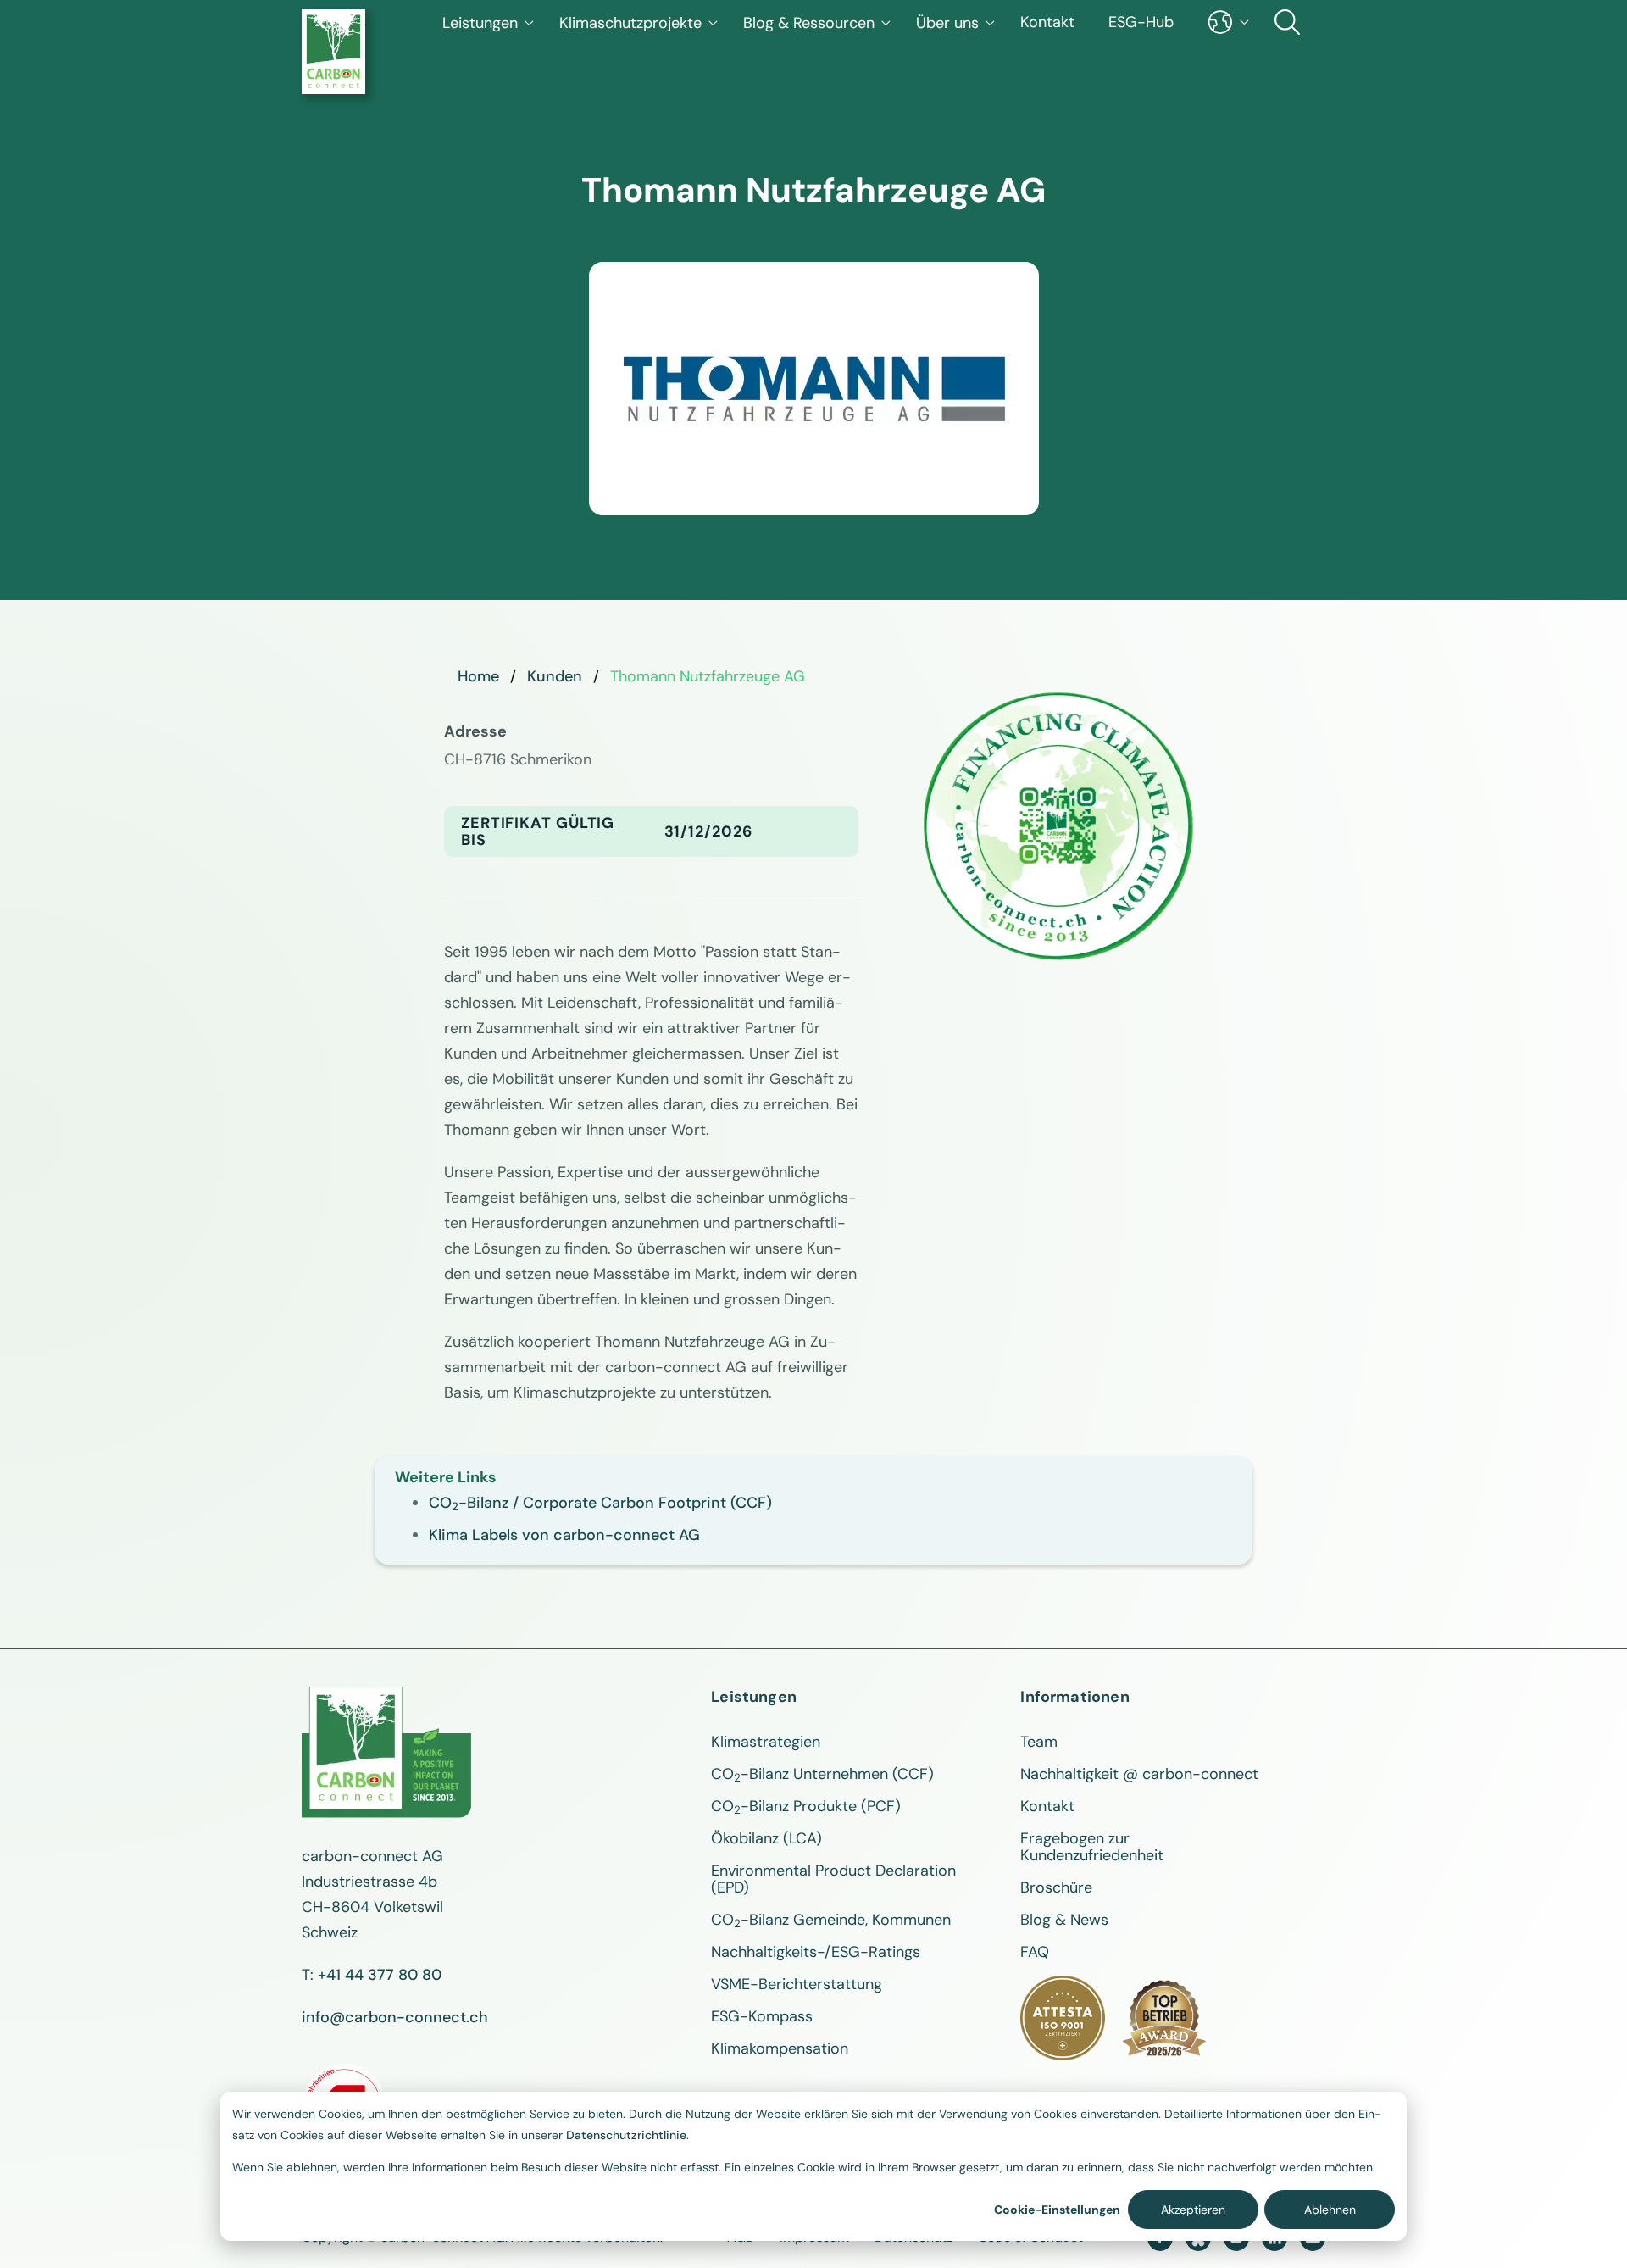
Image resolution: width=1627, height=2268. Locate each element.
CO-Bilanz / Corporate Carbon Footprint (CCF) (600, 1503)
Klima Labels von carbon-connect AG (564, 1535)
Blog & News (1064, 1920)
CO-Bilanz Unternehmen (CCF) (822, 1774)
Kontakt (1047, 22)
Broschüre (1056, 1887)
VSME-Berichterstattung (797, 1984)
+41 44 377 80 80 (380, 1975)
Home (478, 676)
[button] (488, 23)
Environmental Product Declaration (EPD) (833, 1879)
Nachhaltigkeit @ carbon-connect (1139, 1774)
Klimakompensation (780, 2048)
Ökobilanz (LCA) (766, 1838)
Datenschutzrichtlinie (626, 2135)
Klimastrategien (766, 1742)
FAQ (1035, 1952)
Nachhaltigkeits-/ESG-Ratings (816, 1952)
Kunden (555, 676)
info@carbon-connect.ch (395, 2017)
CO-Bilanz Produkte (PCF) (806, 1806)
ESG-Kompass (762, 2016)
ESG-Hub (1141, 22)
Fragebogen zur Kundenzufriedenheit (1092, 1847)
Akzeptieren (1193, 2210)
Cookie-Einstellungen (1057, 2210)
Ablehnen (1330, 2210)
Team (1039, 1742)
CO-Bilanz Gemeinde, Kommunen (831, 1920)
